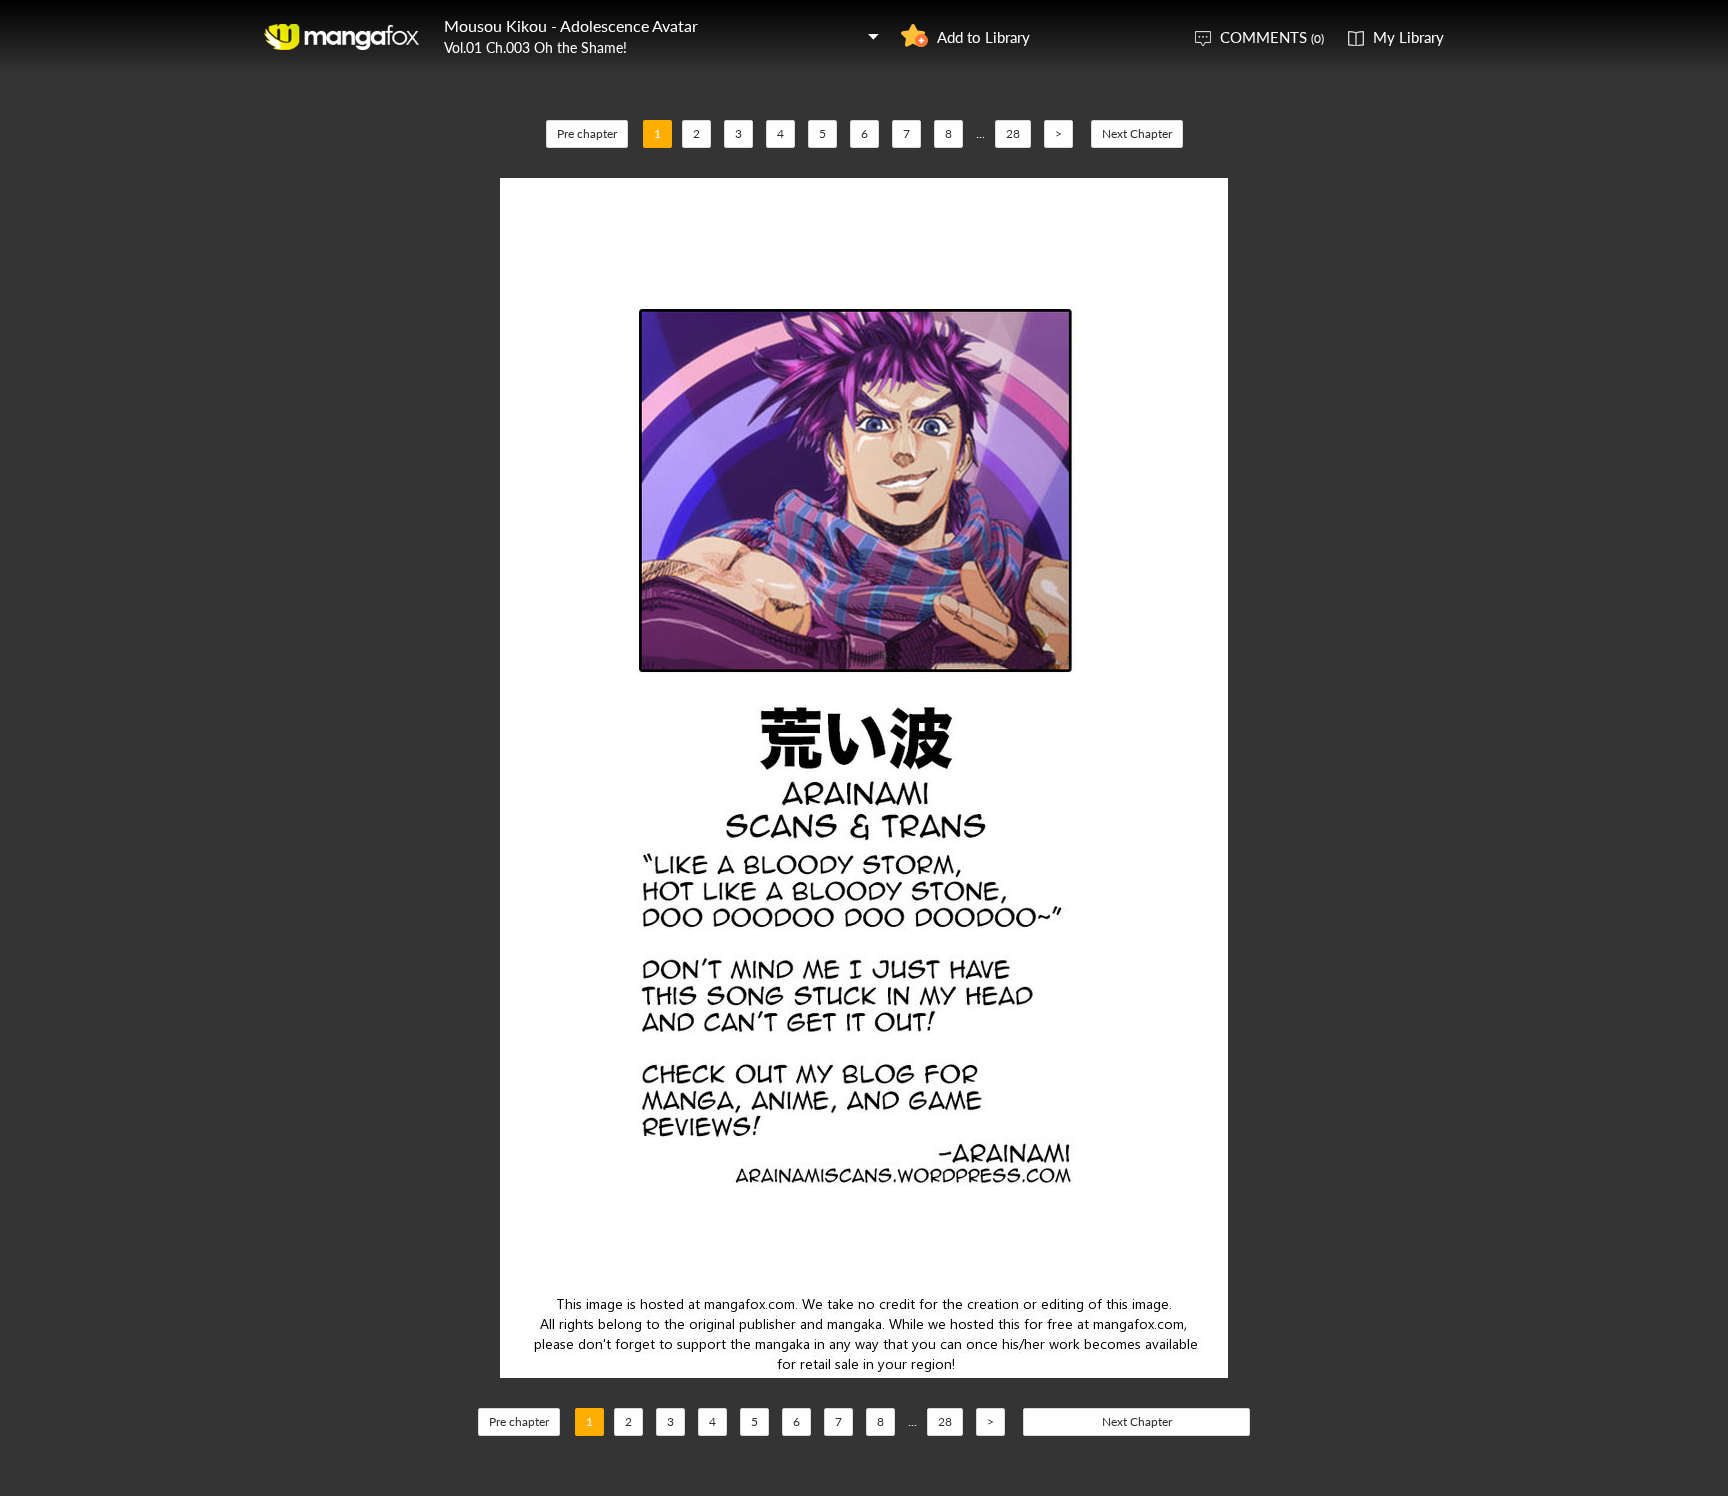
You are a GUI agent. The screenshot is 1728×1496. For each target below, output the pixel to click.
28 (1013, 133)
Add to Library (983, 37)
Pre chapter (587, 133)
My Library (1408, 37)
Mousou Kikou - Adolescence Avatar (571, 25)
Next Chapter (1137, 133)
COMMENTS (1272, 37)
